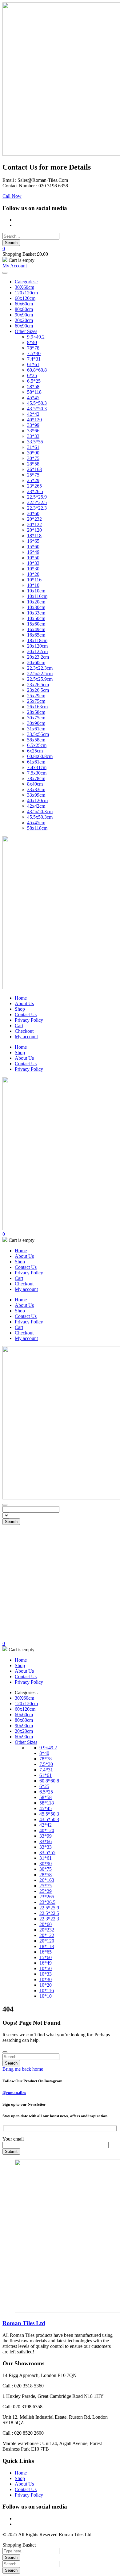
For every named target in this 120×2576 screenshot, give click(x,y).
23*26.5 (35, 491)
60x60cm (24, 304)
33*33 (33, 436)
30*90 (33, 453)
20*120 (34, 530)
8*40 (32, 342)
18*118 (34, 536)
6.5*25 (34, 381)
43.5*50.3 (37, 409)
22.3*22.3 (37, 508)
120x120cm (26, 293)
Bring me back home (23, 2069)
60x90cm (24, 326)
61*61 (33, 364)
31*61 (33, 447)
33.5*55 (35, 442)
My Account (15, 266)
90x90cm (24, 315)
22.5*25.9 (37, 497)
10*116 (34, 580)
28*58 (33, 464)
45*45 (33, 398)
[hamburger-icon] (5, 273)
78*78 (33, 348)
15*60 (33, 547)
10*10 (33, 585)
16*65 (33, 541)
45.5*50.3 (37, 403)
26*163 (34, 469)
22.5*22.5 (37, 502)
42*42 (33, 414)
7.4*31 (34, 359)
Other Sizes (26, 331)
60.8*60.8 (37, 370)
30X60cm (24, 287)
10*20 (33, 574)
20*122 (34, 524)
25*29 (33, 480)
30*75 (33, 458)
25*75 (33, 475)
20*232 (34, 519)
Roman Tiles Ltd (24, 2323)
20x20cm (24, 320)
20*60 (33, 513)
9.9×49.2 (36, 337)
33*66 (33, 431)
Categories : (26, 282)
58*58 (33, 387)
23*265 (34, 486)
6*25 (32, 375)
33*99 (33, 425)
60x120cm (25, 298)
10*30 (33, 569)
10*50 (33, 558)
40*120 (34, 420)
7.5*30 (34, 353)
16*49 (33, 552)
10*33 (33, 563)
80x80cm (24, 309)
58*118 (34, 392)
